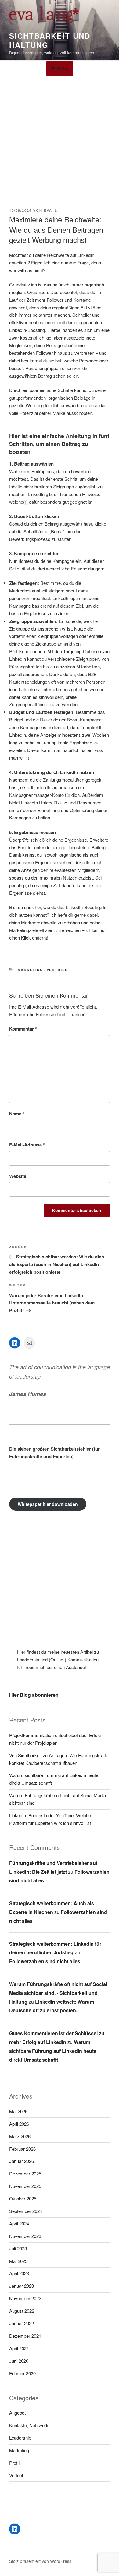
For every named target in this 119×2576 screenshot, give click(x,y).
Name (17, 1114)
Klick (26, 938)
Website (18, 1176)
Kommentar (23, 1029)
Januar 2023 (22, 2286)
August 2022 (22, 2311)
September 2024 (26, 2211)
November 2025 (25, 2186)
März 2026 (20, 2136)
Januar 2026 (22, 2161)
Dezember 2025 (25, 2173)
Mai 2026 (18, 2111)
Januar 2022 (22, 2323)
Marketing (31, 970)
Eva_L (51, 210)
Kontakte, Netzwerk (29, 2425)
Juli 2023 (18, 2249)
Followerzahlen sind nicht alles (45, 1961)
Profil (14, 2463)
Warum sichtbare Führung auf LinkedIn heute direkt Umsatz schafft (53, 2051)
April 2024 (19, 2223)
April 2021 (19, 2348)
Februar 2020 (22, 2373)
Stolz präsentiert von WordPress (40, 2561)
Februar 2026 (22, 2149)
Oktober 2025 (23, 2198)
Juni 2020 (19, 2361)
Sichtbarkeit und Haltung (50, 40)
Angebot (17, 2413)
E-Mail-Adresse (27, 1145)
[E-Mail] (29, 1343)
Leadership (20, 2438)
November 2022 (25, 2298)
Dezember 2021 (25, 2336)
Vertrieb (58, 970)
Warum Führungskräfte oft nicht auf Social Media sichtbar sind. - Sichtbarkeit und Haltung (58, 1993)
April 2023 (19, 2273)
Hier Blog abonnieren (34, 1695)
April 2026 (19, 2124)
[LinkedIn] (15, 1343)
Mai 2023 (18, 2261)
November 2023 (25, 2236)
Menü (63, 68)
